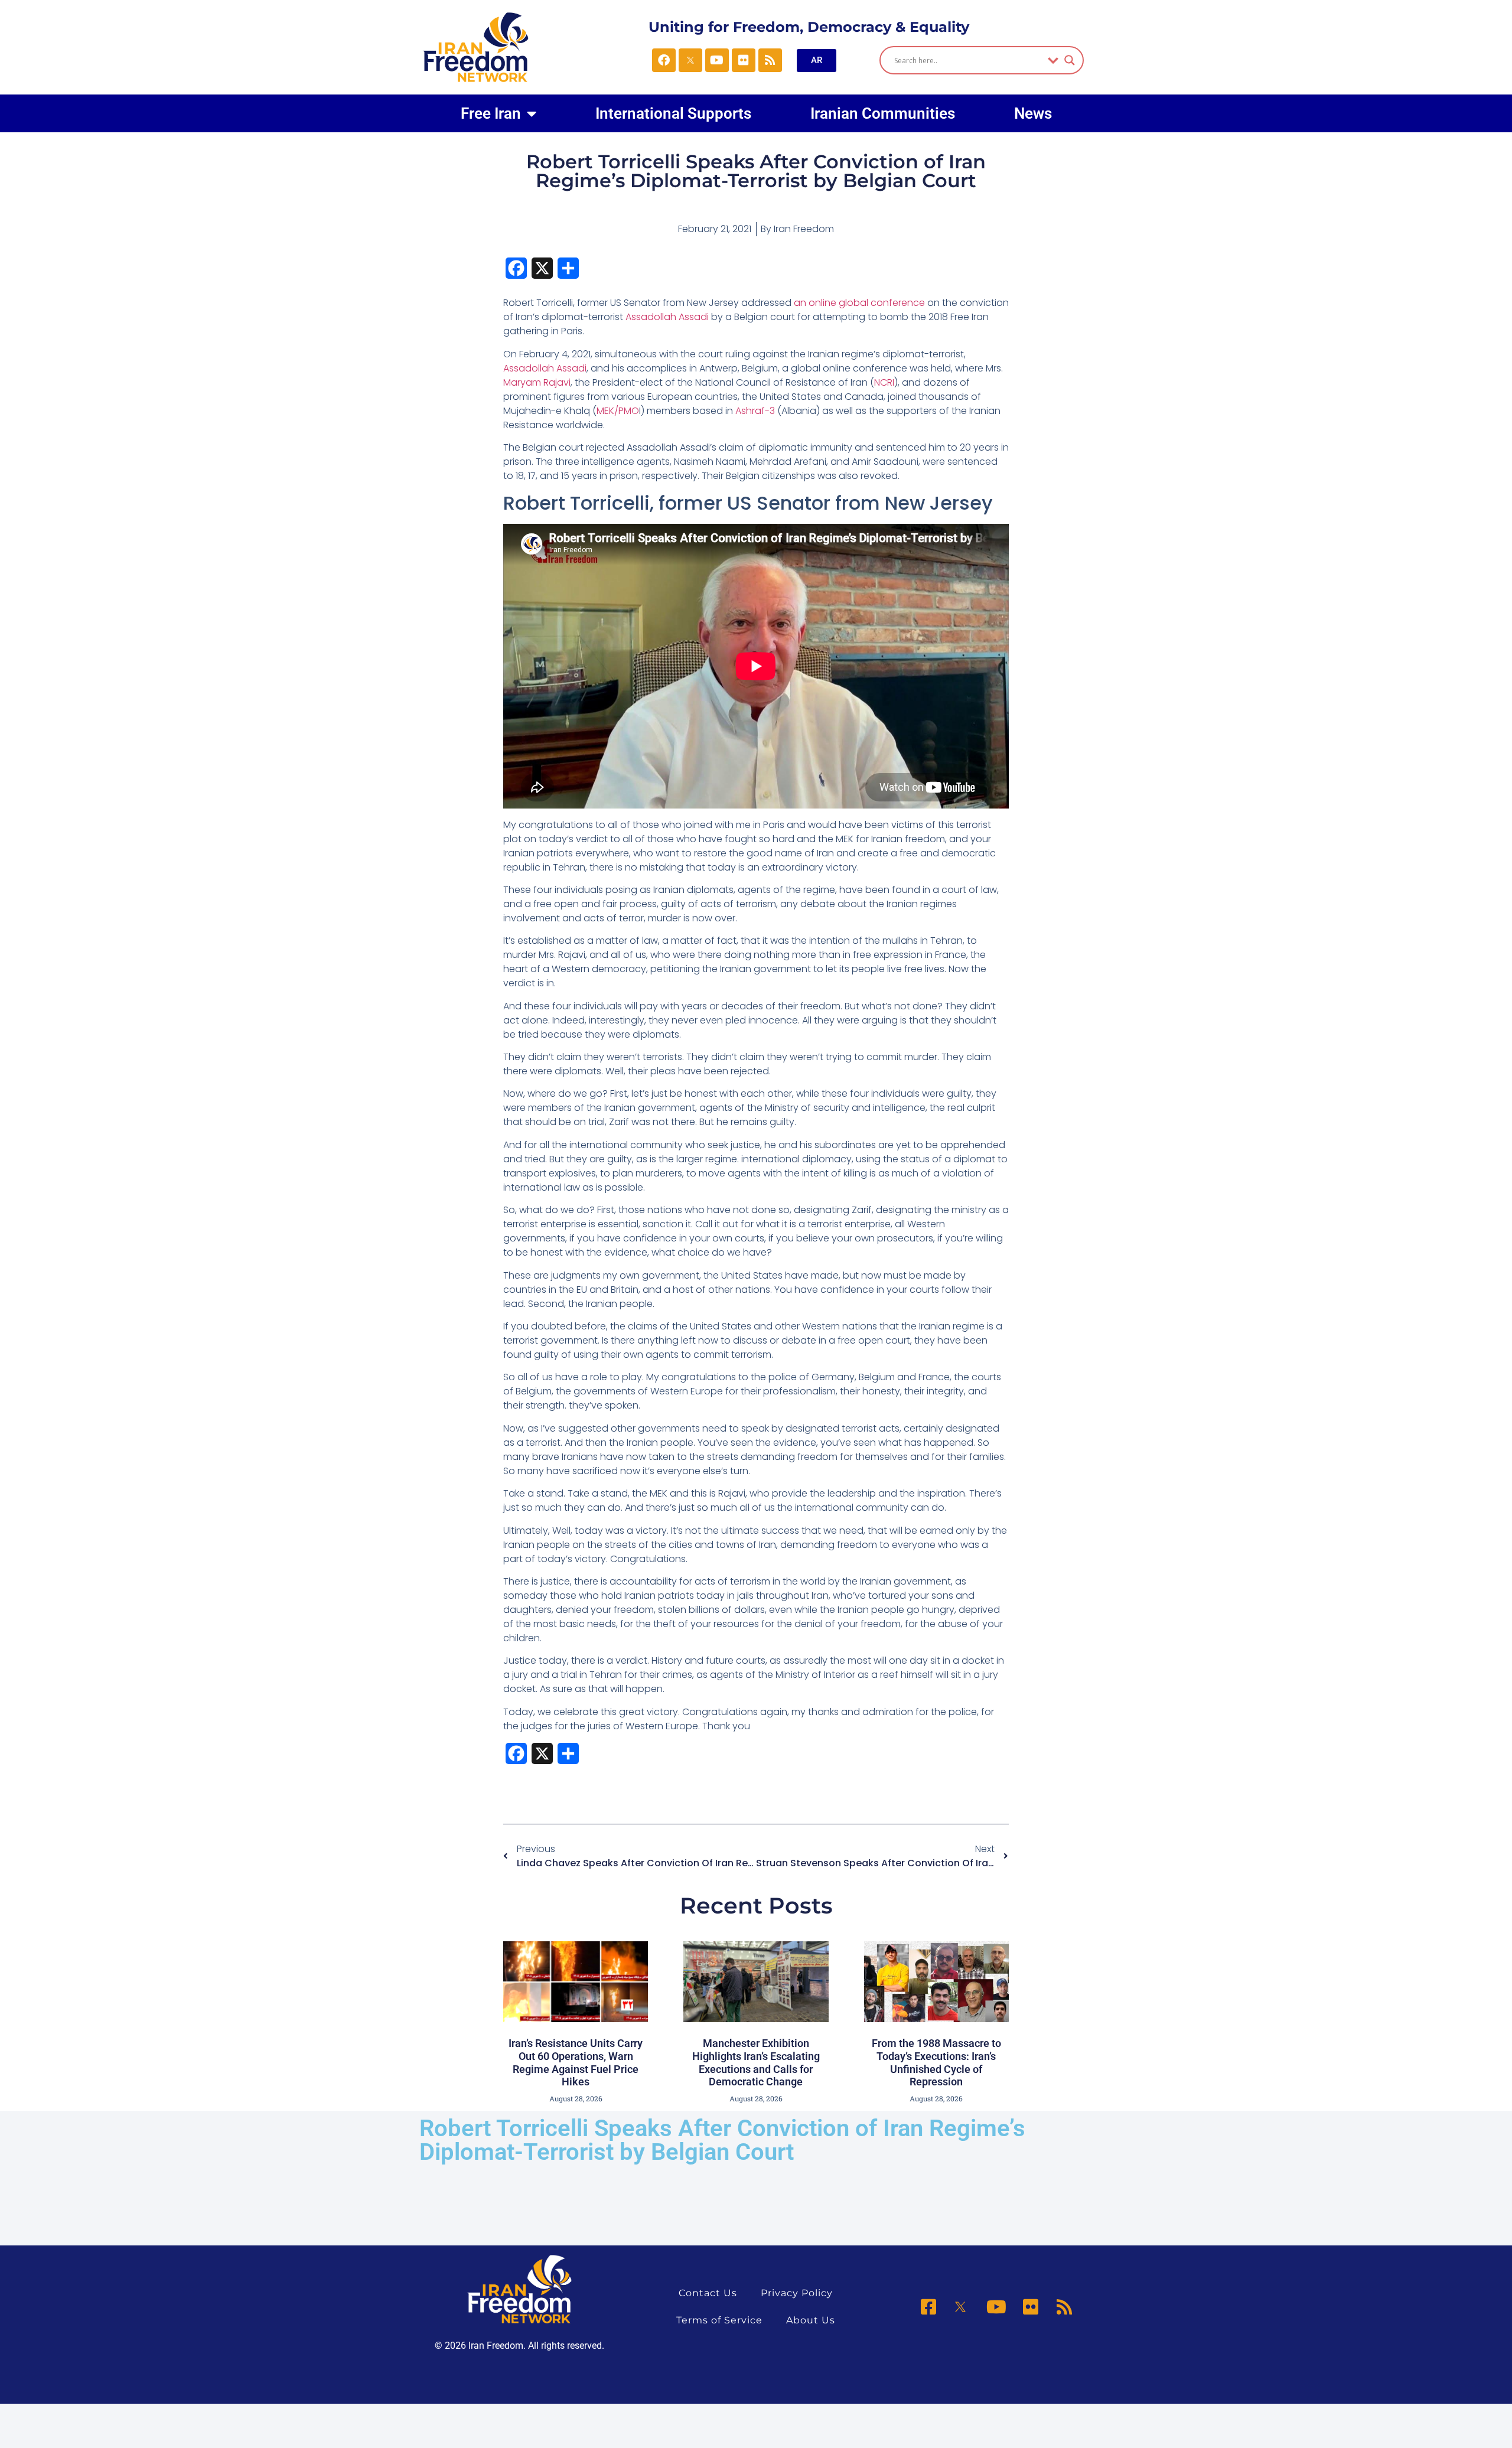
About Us (811, 2320)
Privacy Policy (797, 2293)
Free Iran (491, 113)
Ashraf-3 (755, 411)
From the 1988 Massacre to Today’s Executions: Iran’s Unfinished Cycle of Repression (936, 2062)
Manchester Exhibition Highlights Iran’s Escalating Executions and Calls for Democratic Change (756, 2062)
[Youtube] (717, 60)
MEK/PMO (618, 411)
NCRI (884, 382)
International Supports (673, 113)
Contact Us (708, 2293)
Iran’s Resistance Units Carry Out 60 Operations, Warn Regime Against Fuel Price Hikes (576, 2062)
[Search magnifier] (1070, 60)
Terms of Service (719, 2320)
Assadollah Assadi (668, 317)
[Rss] (770, 60)
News (1033, 113)
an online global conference (859, 303)
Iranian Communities (883, 113)
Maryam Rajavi (537, 382)
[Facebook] (664, 60)
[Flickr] (744, 60)
